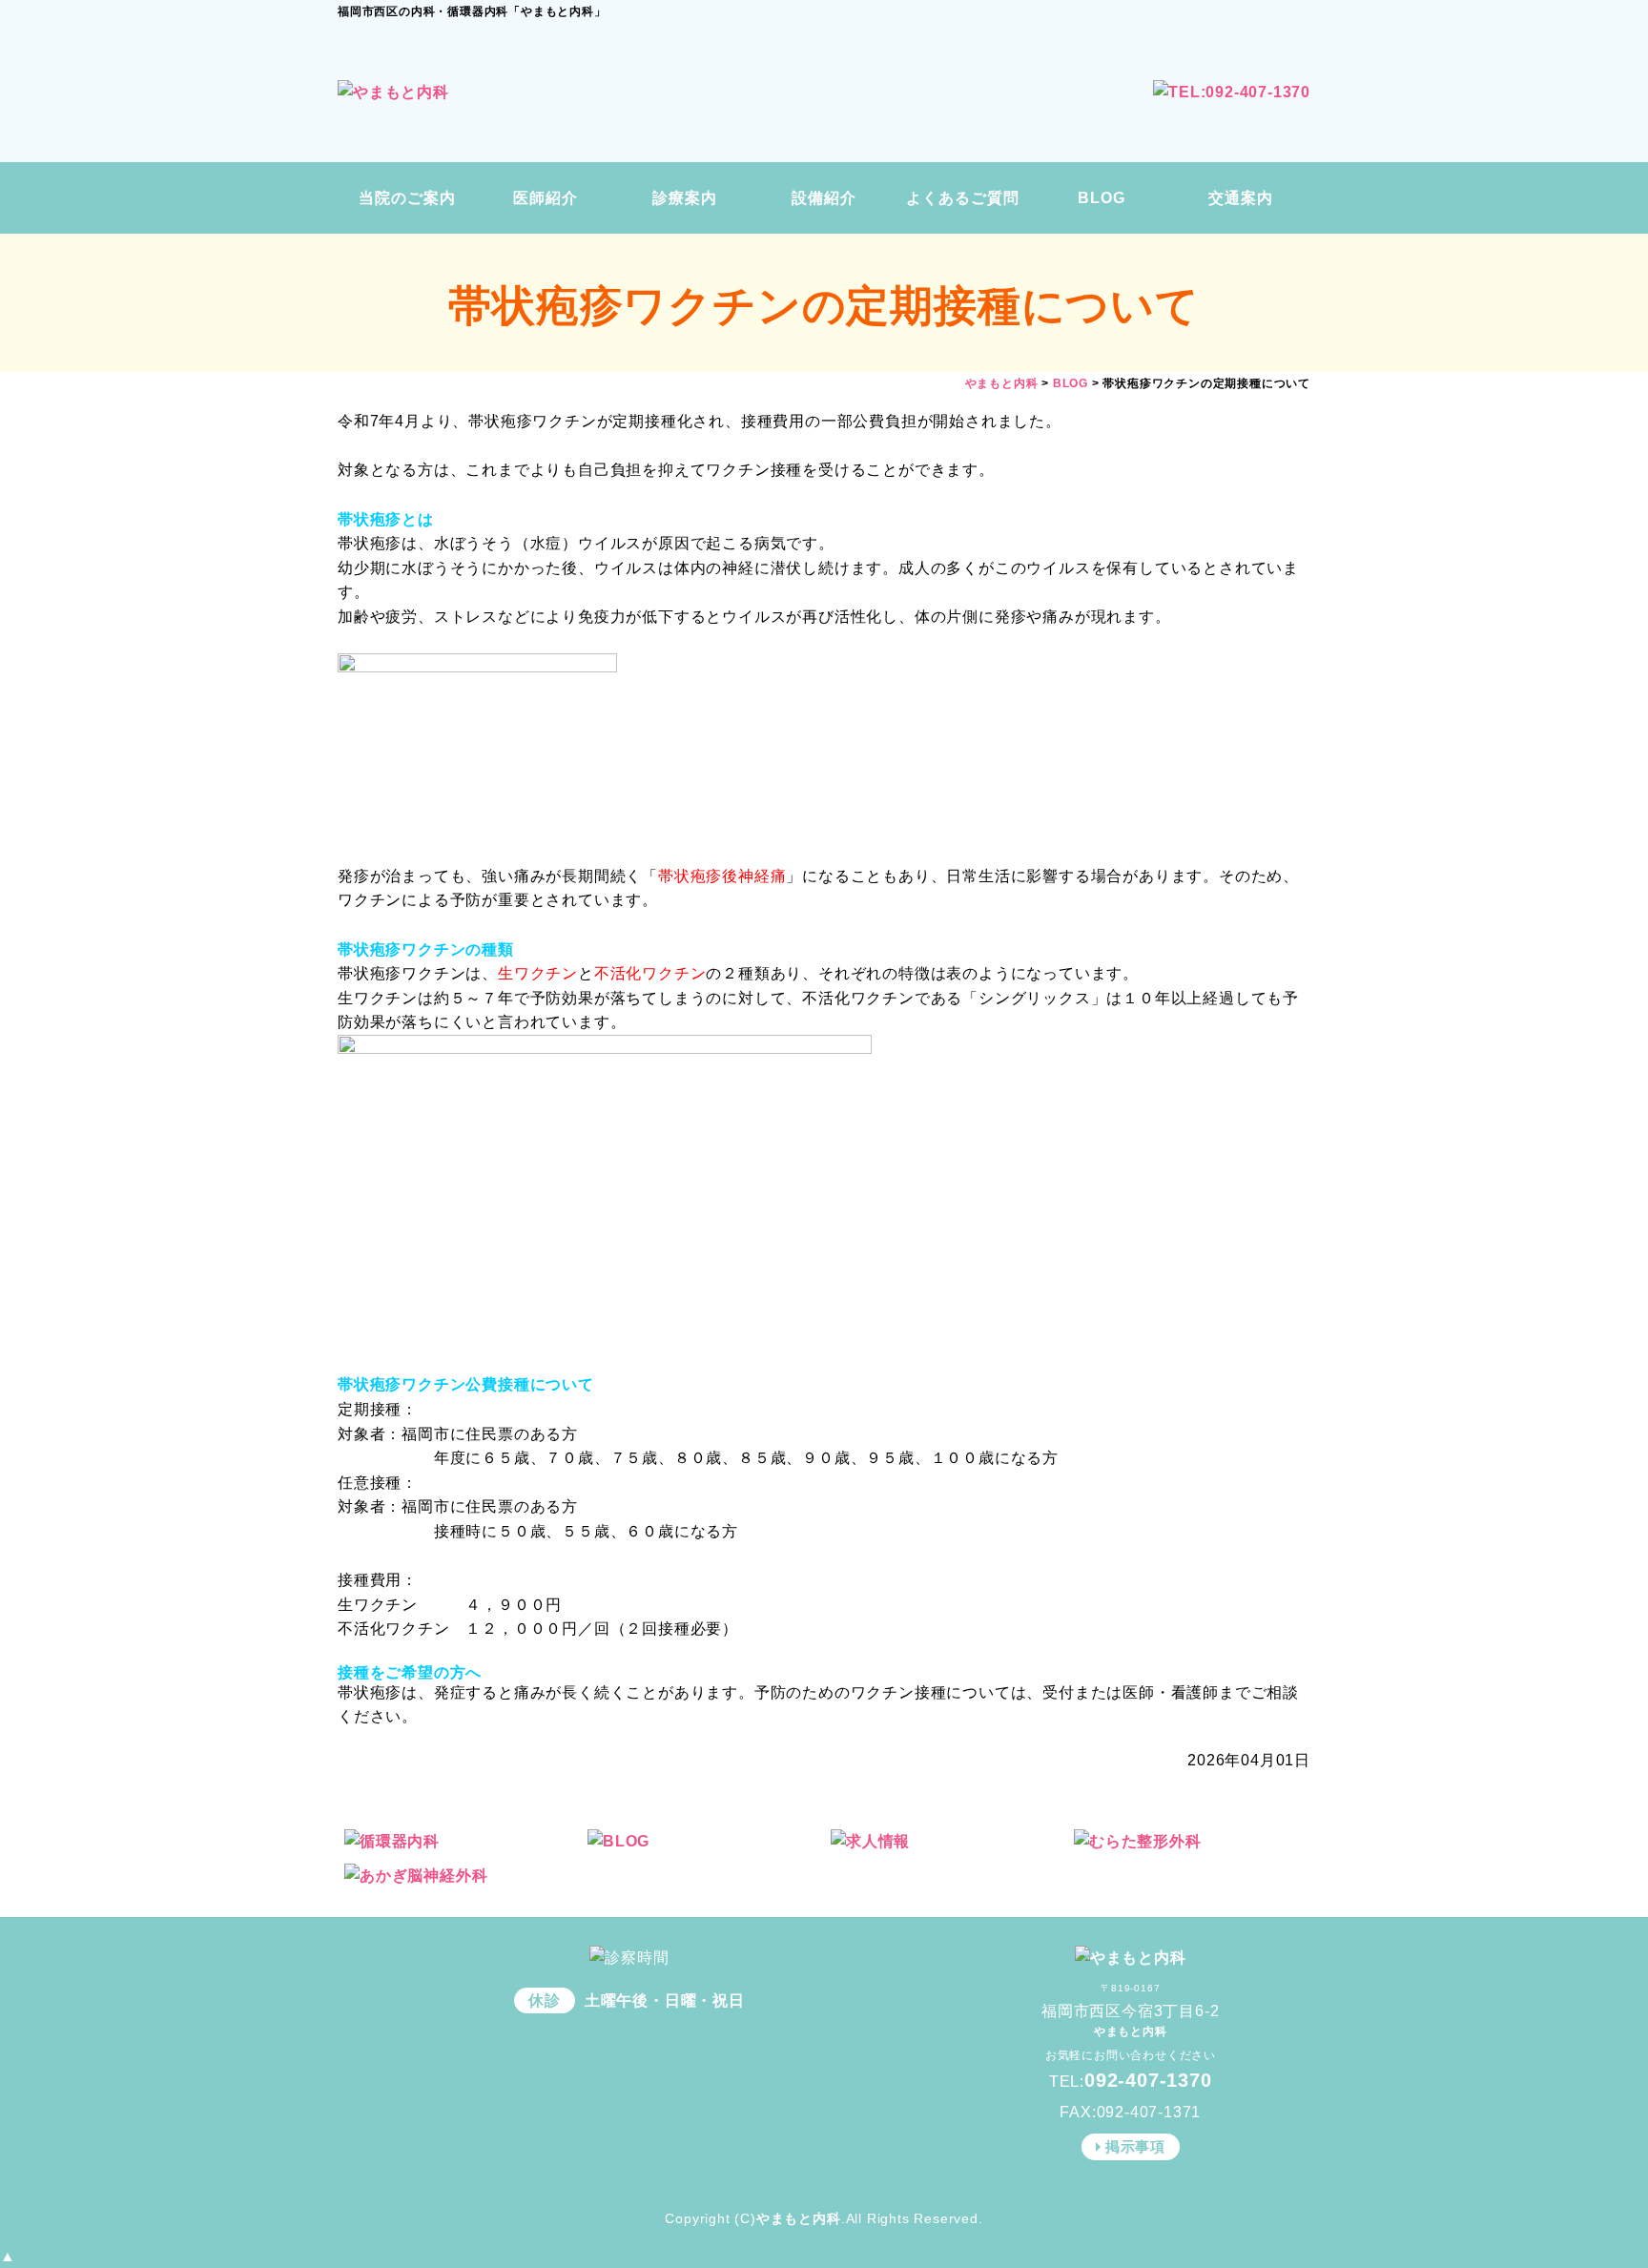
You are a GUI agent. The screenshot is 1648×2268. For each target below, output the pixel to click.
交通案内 (1241, 198)
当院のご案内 (407, 198)
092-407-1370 (1148, 2080)
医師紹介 (546, 198)
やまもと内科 (799, 2218)
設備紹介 (824, 198)
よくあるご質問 (963, 198)
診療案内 (685, 198)
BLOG (1102, 198)
